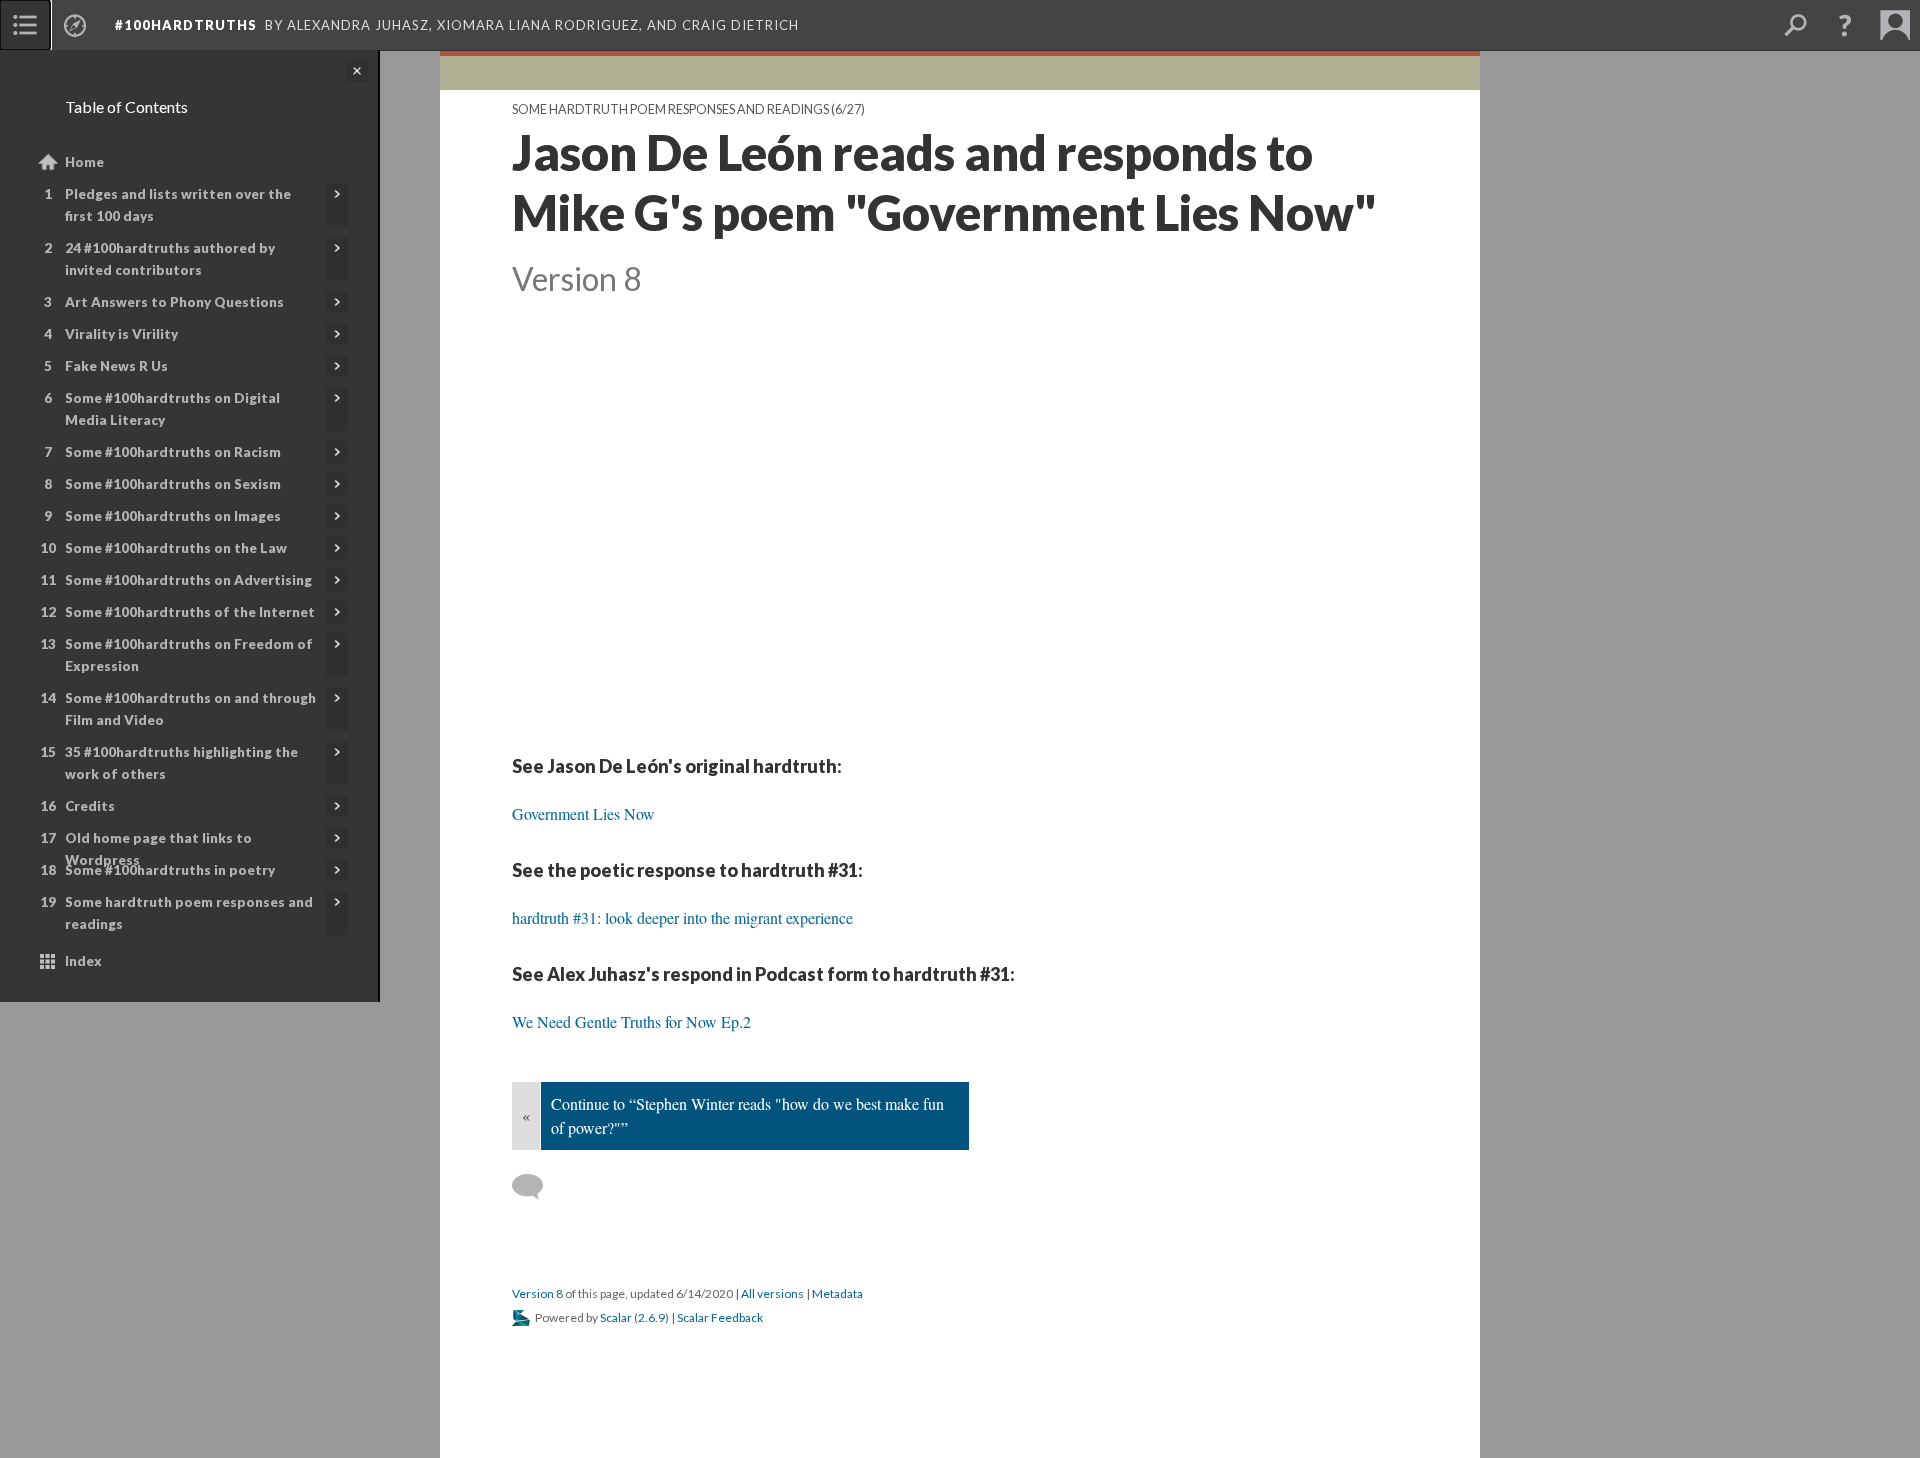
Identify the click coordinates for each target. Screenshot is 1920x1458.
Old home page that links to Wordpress (158, 849)
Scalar (616, 1317)
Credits (90, 806)
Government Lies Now (583, 813)
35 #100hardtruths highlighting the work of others (181, 763)
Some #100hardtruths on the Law (176, 548)
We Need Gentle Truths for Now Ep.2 (631, 1021)
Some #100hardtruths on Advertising (188, 580)
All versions (772, 1293)
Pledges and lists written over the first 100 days (178, 205)
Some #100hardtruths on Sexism (173, 484)
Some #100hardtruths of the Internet (190, 612)
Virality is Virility (121, 334)
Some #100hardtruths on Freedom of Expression (189, 655)
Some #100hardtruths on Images (173, 516)
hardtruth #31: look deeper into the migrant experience (682, 917)
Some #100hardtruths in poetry (170, 870)
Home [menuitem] (84, 162)
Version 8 (537, 1293)
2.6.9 (651, 1317)
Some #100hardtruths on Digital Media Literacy (172, 409)
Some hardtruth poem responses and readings (189, 913)
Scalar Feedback (720, 1317)
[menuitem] (25, 25)
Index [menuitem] (83, 961)
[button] (1845, 25)
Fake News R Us (116, 366)
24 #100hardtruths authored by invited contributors (170, 259)
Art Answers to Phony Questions (174, 302)
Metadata (837, 1293)
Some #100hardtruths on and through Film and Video (190, 709)
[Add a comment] (536, 1187)
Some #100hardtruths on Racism (173, 452)
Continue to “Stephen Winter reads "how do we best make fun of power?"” (747, 1115)
